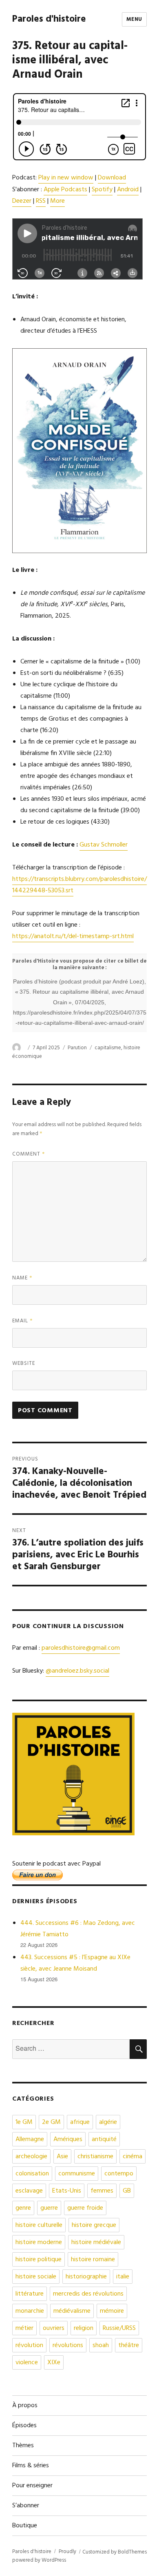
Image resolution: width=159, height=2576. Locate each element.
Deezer (22, 201)
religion (84, 2328)
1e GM (24, 2122)
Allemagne (30, 2139)
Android (128, 190)
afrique (80, 2122)
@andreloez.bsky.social (77, 1671)
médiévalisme (72, 2311)
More (57, 201)
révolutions (68, 2345)
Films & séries (31, 2466)
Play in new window (66, 178)
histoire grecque (94, 2225)
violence (27, 2363)
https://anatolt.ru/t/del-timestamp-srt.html (73, 936)
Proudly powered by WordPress (44, 2556)
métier (24, 2328)
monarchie (30, 2311)
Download (112, 178)
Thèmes (23, 2446)
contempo (119, 2174)
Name (22, 1278)
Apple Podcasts (65, 190)
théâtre (129, 2345)
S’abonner (26, 2506)
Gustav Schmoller (104, 845)
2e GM (51, 2122)
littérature (30, 2294)
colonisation (32, 2174)
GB (127, 2191)
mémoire (112, 2311)
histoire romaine (93, 2260)
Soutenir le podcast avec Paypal (56, 1864)
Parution (77, 1048)
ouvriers (54, 2328)
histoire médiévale (96, 2242)
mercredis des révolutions (88, 2294)
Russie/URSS (119, 2328)
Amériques (68, 2139)
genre (23, 2208)
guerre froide (85, 2208)
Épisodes (24, 2426)
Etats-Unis (67, 2191)
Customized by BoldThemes (115, 2552)
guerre (49, 2208)
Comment (29, 1154)
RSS (41, 201)
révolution (29, 2345)
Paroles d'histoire (49, 19)
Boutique (25, 2526)
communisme (77, 2174)
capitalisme (108, 1048)
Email (23, 1321)
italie (123, 2277)
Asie (62, 2157)
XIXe (54, 2363)
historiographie (86, 2277)
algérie (108, 2122)
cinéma (132, 2157)
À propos (25, 2406)
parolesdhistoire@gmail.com (81, 1648)
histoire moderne (39, 2242)
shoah (101, 2345)
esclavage (29, 2191)
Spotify (102, 190)
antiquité (104, 2139)
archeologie (31, 2157)
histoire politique (39, 2260)
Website (24, 1363)
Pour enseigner (32, 2486)
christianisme (95, 2157)
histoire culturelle (39, 2225)
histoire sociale (36, 2277)
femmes (102, 2191)
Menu (134, 19)
